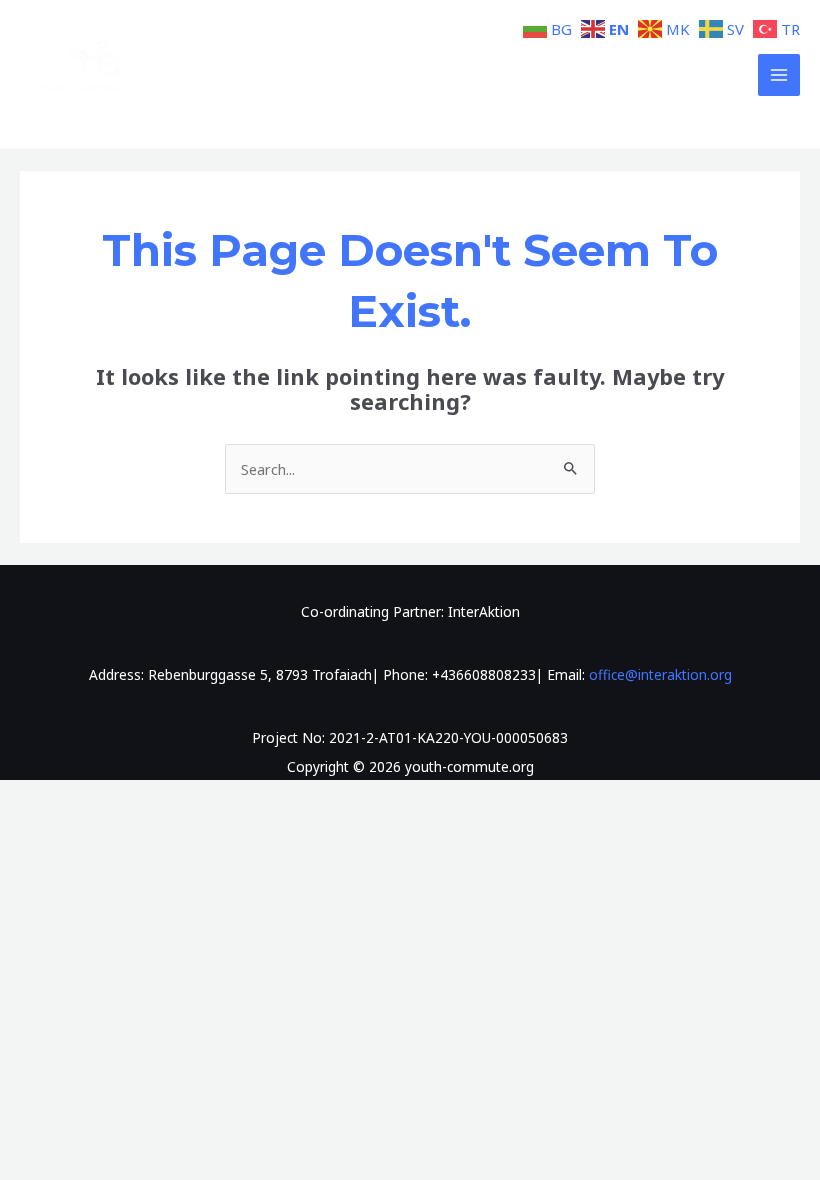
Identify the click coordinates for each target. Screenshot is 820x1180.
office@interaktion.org (660, 674)
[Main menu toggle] (779, 75)
